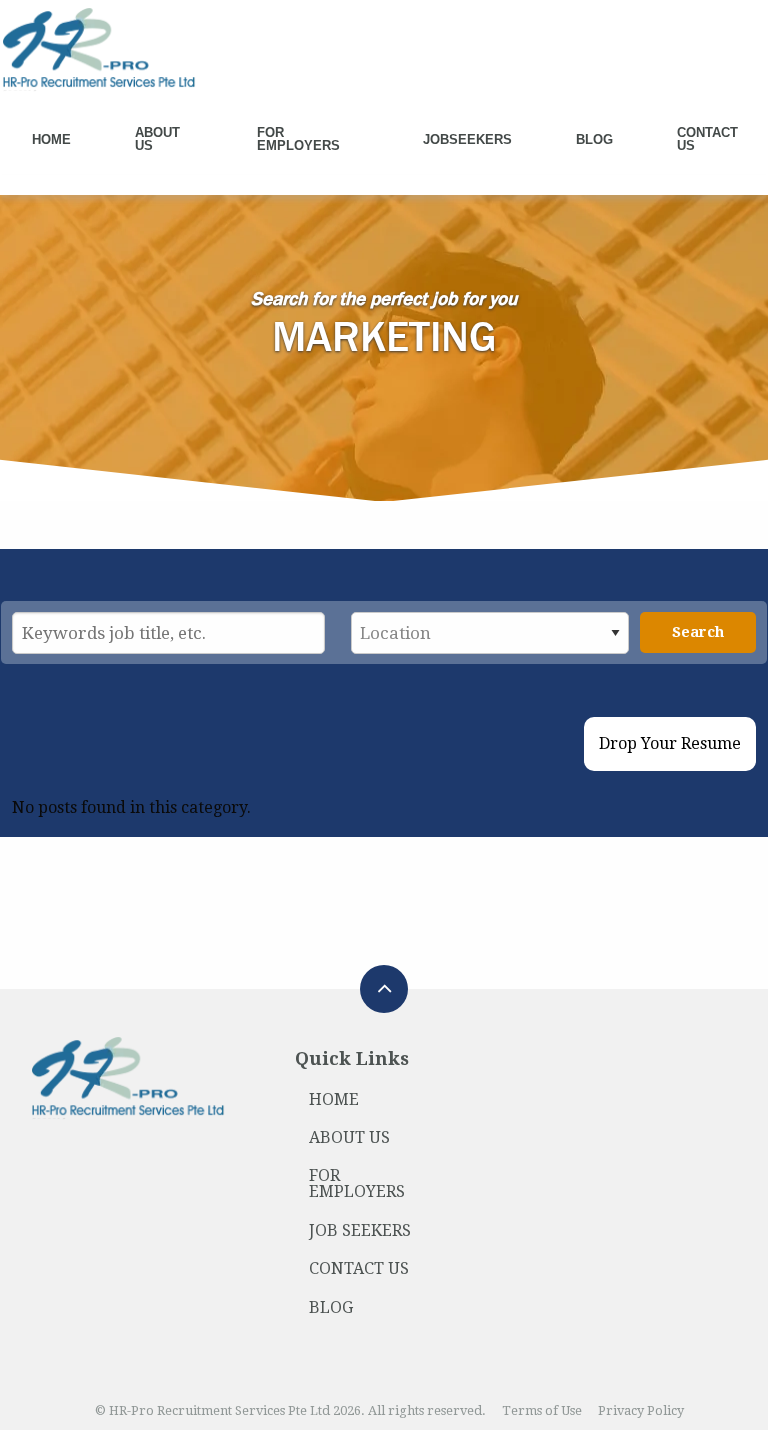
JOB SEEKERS (360, 1230)
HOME (334, 1099)
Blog (594, 139)
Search (698, 632)
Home (51, 139)
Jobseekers (467, 139)
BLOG (331, 1307)
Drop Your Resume (670, 743)
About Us (157, 139)
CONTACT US (359, 1268)
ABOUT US (349, 1137)
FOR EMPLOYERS (357, 1183)
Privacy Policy (641, 1410)
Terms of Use (542, 1410)
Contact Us (707, 139)
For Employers (298, 139)
